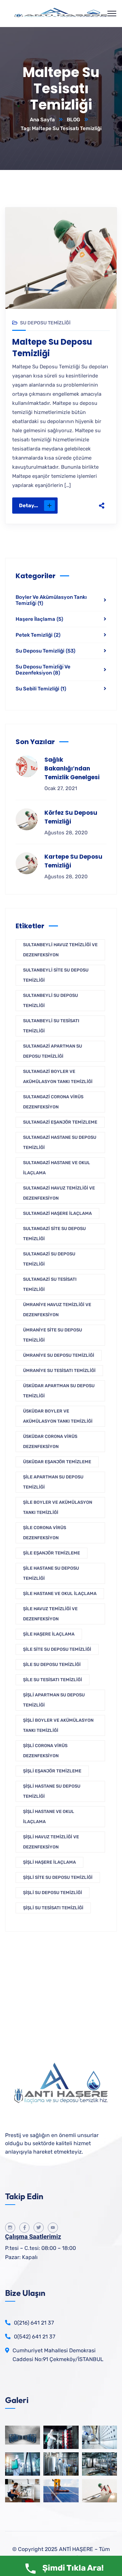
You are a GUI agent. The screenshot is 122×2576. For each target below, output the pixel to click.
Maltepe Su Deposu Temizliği (52, 348)
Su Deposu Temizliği (45, 323)
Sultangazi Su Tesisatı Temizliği (50, 1284)
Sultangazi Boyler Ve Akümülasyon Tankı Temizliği (58, 1076)
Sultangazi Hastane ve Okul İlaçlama (57, 1168)
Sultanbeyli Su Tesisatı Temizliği (51, 1026)
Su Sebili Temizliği (41, 689)
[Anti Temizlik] (61, 14)
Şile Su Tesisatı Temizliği (53, 1680)
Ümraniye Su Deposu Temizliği (59, 1355)
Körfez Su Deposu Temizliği (71, 817)
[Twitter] (102, 469)
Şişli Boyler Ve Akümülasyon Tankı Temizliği (58, 1725)
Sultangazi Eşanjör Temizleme (60, 1122)
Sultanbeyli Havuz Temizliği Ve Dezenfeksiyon (60, 950)
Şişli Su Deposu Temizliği (53, 1893)
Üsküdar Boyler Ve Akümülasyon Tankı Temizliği (58, 1416)
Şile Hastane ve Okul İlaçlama (60, 1593)
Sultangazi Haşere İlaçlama (57, 1213)
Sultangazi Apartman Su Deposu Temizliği (53, 1051)
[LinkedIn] (102, 497)
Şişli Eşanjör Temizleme (52, 1771)
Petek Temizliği (38, 635)
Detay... (28, 506)
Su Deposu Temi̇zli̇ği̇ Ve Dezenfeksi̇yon (43, 670)
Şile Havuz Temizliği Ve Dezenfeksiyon (50, 1614)
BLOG (74, 120)
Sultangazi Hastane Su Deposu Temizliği (60, 1142)
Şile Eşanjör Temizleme (52, 1553)
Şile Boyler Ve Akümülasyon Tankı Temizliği (58, 1507)
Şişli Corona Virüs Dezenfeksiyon (45, 1751)
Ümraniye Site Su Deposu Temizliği (53, 1335)
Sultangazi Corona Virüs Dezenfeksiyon (53, 1102)
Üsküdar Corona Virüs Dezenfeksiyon (50, 1441)
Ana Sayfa (42, 120)
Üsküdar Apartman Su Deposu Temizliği (59, 1391)
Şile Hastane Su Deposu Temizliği (51, 1573)
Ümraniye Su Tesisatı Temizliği (59, 1370)
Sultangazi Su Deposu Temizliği (49, 1259)
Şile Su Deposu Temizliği (52, 1664)
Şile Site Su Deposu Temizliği (57, 1649)
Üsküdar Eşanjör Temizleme (57, 1462)
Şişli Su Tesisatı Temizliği (53, 1908)
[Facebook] (102, 455)
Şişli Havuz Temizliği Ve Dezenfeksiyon (51, 1842)
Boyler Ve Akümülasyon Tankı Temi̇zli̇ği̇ (51, 600)
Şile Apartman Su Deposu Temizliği (53, 1482)
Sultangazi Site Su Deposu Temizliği (54, 1234)
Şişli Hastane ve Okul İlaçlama (49, 1817)
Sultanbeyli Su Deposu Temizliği (50, 1000)
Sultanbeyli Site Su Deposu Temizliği (56, 975)
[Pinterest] (102, 483)
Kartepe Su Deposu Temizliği (73, 861)
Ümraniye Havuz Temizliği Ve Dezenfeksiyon (57, 1310)
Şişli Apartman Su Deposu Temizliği (54, 1700)
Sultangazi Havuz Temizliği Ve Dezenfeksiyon (59, 1193)
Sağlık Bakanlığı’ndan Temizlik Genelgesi (72, 768)
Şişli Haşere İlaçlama (49, 1862)
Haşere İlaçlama (39, 619)
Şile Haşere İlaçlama (49, 1634)
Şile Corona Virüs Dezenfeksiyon (45, 1533)
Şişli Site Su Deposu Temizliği (58, 1877)
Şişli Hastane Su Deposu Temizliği (52, 1791)
